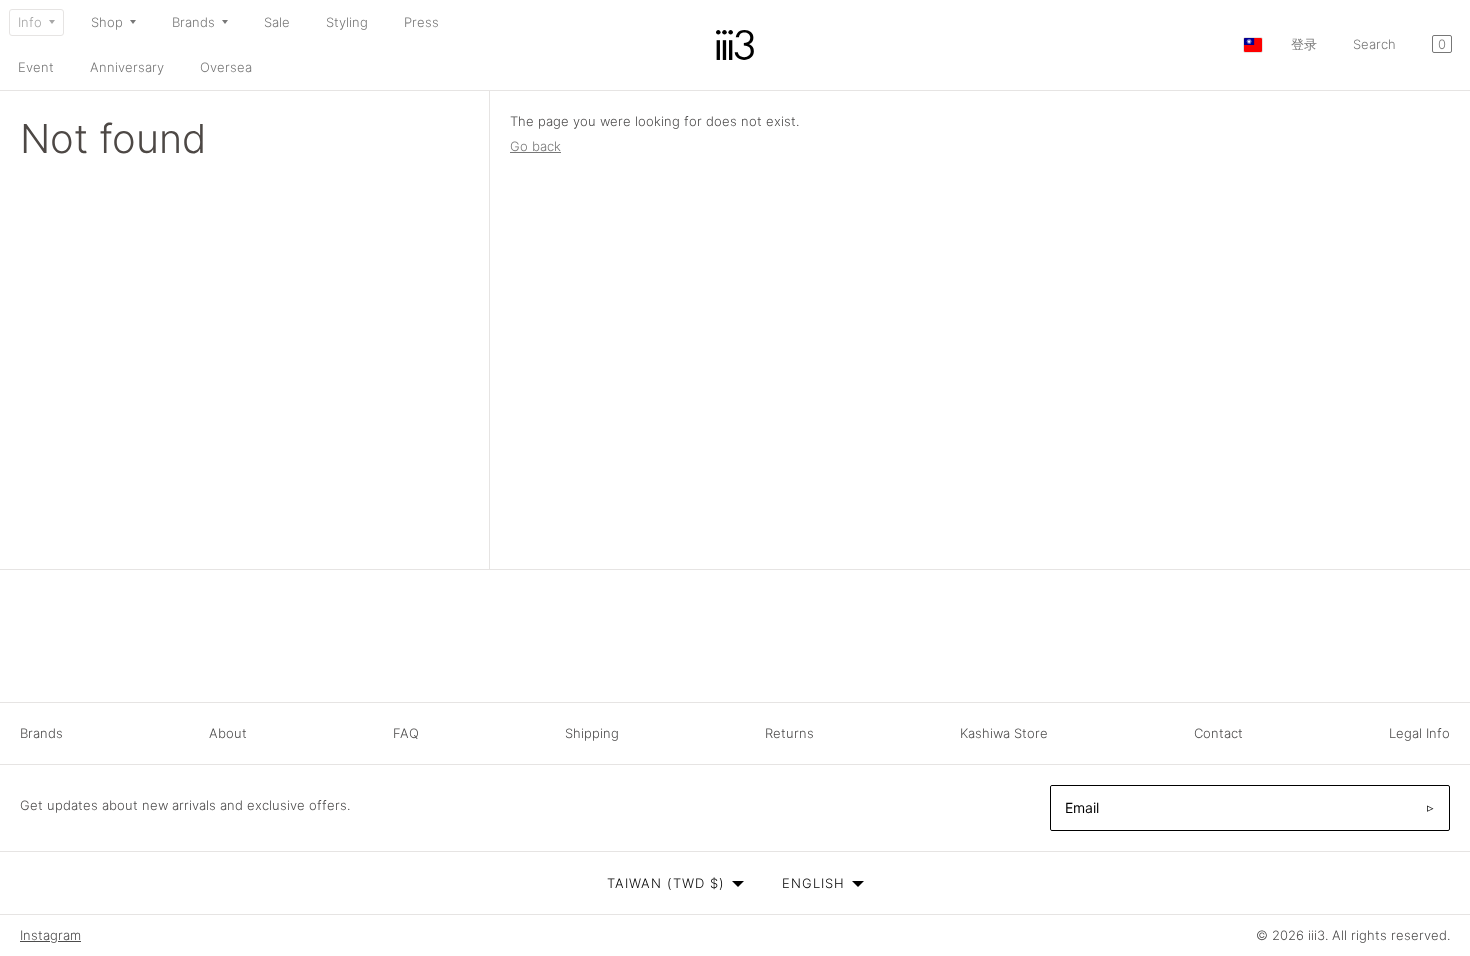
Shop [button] (107, 22)
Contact (1218, 733)
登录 (1304, 44)
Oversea (226, 67)
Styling (347, 22)
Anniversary (127, 67)
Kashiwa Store (1004, 733)
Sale (277, 22)
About (228, 733)
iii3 (1316, 935)
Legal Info (1419, 733)
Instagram (50, 935)
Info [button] (30, 22)
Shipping (592, 733)
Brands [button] (193, 22)
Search (1374, 44)
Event (36, 67)
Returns (789, 733)
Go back (535, 146)
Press (421, 22)
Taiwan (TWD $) (666, 883)
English (813, 883)
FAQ (406, 733)
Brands (41, 733)
